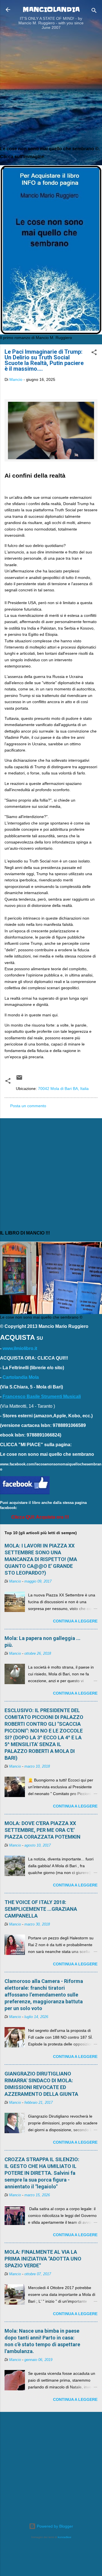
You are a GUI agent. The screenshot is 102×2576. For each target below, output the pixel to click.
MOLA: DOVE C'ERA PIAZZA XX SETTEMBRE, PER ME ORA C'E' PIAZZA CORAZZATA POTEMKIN (42, 1830)
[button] (94, 353)
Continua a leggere (75, 1621)
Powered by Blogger (54, 2526)
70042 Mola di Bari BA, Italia (63, 1089)
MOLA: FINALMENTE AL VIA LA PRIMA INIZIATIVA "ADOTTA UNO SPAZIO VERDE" (43, 2259)
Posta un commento (28, 1106)
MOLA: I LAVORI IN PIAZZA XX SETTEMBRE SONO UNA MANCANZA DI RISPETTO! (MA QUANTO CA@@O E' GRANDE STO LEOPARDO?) (41, 1559)
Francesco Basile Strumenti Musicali (42, 1397)
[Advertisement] (51, 89)
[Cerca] (94, 11)
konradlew (64, 2537)
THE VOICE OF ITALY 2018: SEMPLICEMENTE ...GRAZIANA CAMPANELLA (41, 1909)
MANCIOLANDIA (51, 9)
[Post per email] (19, 1079)
